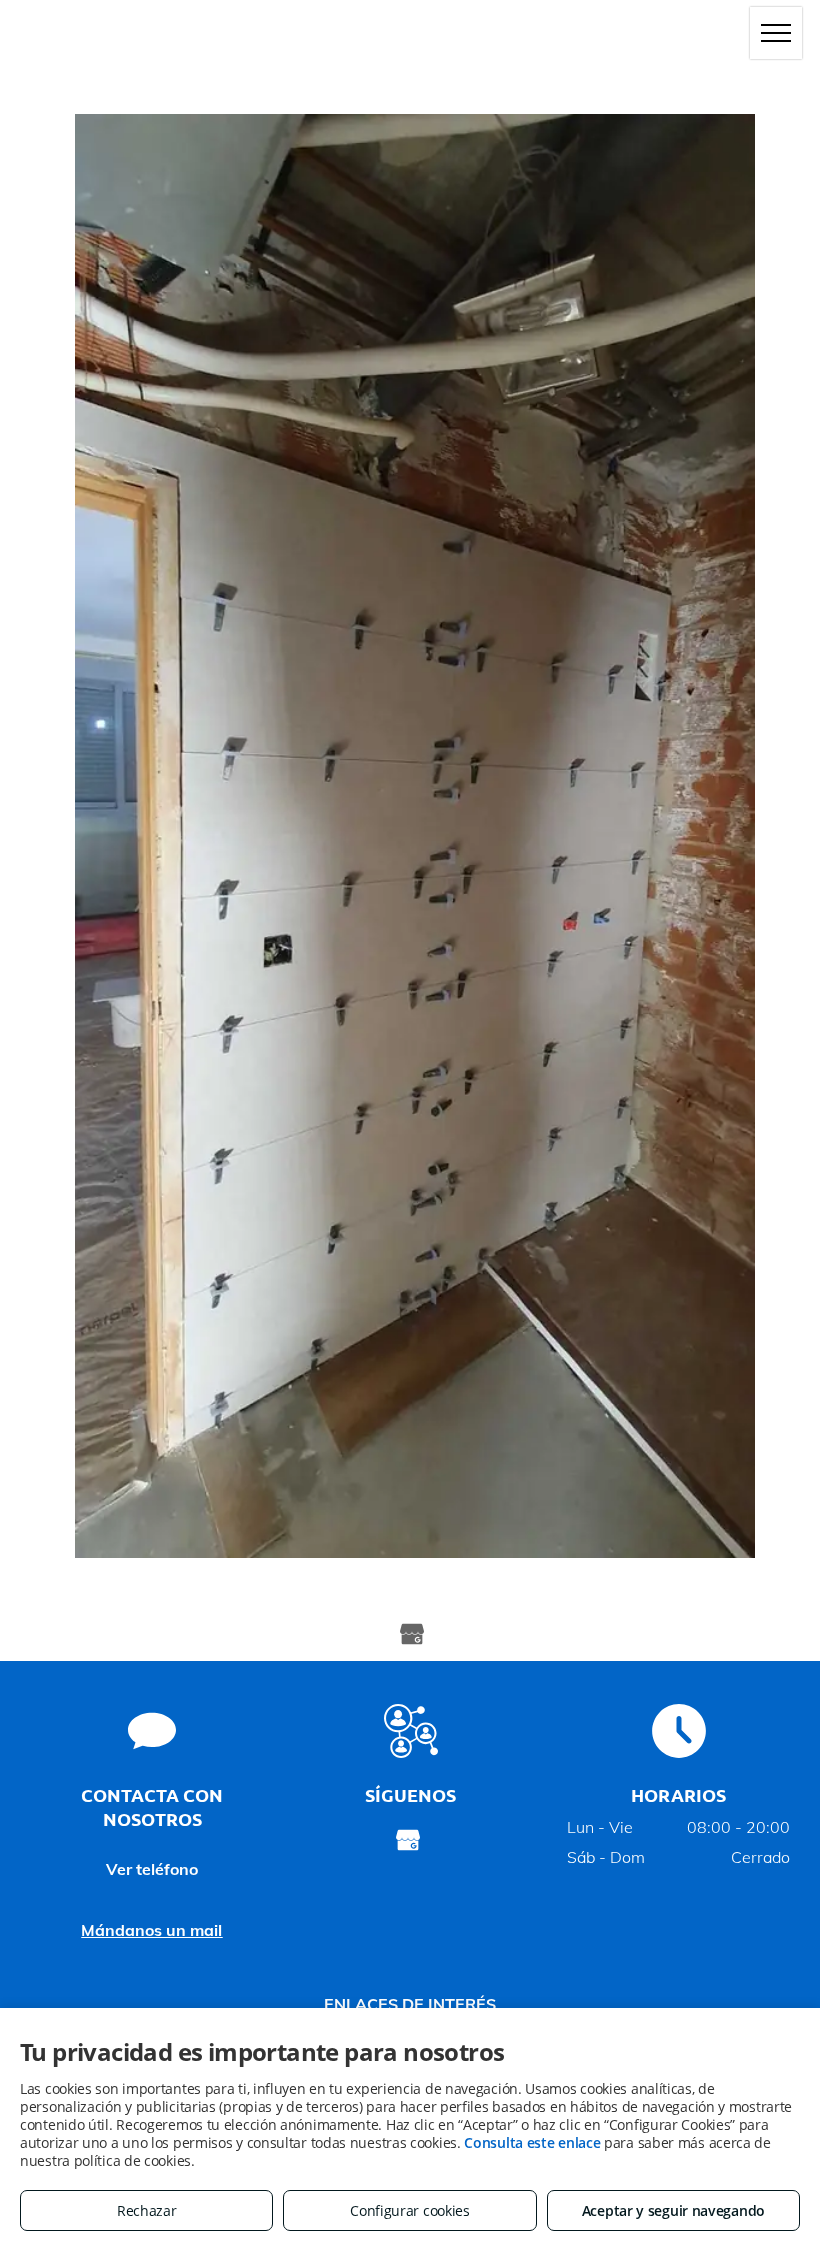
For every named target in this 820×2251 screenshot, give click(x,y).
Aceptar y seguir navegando (673, 2210)
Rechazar (147, 2210)
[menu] (776, 33)
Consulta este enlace (532, 2142)
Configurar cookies (410, 2210)
